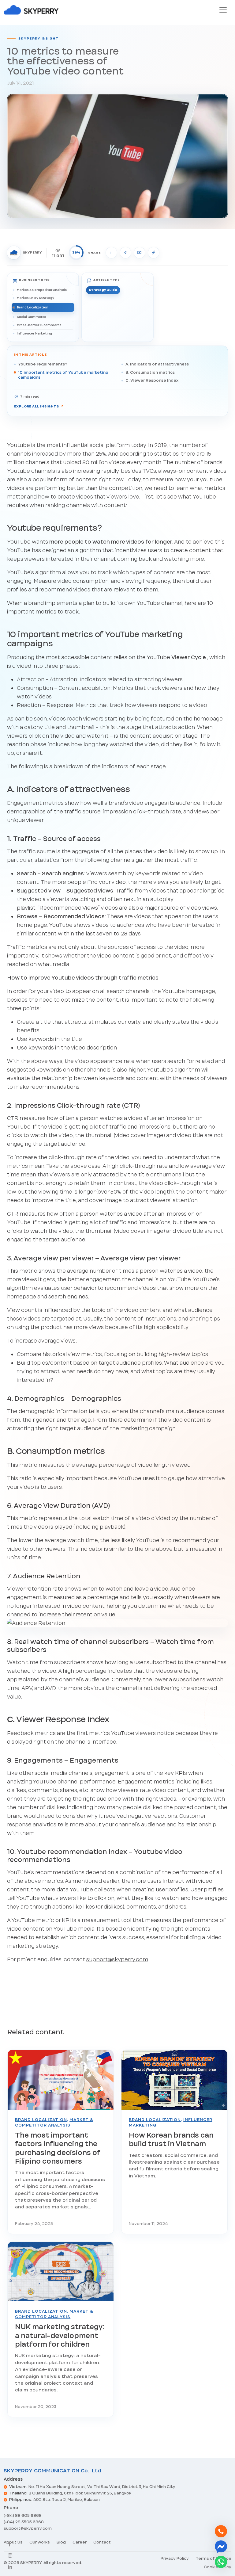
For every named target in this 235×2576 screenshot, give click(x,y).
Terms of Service (213, 2558)
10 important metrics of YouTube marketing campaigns (63, 375)
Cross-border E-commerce (39, 325)
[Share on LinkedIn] (111, 253)
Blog (61, 2542)
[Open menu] (223, 10)
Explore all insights (39, 406)
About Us (13, 2542)
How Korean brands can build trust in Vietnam (171, 2139)
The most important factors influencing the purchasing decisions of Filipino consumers (58, 2148)
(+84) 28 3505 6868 (24, 2522)
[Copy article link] (154, 253)
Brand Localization (33, 307)
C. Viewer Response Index (152, 380)
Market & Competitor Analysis (42, 290)
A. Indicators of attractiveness (157, 364)
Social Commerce (32, 317)
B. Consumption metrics (150, 372)
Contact (102, 2542)
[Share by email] (140, 253)
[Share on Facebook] (125, 253)
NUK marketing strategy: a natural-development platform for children (60, 2335)
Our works (40, 2542)
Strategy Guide (103, 290)
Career (80, 2542)
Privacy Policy (175, 2558)
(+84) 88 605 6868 (23, 2515)
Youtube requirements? (43, 364)
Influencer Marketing (34, 333)
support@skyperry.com (117, 1959)
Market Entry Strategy (35, 298)
